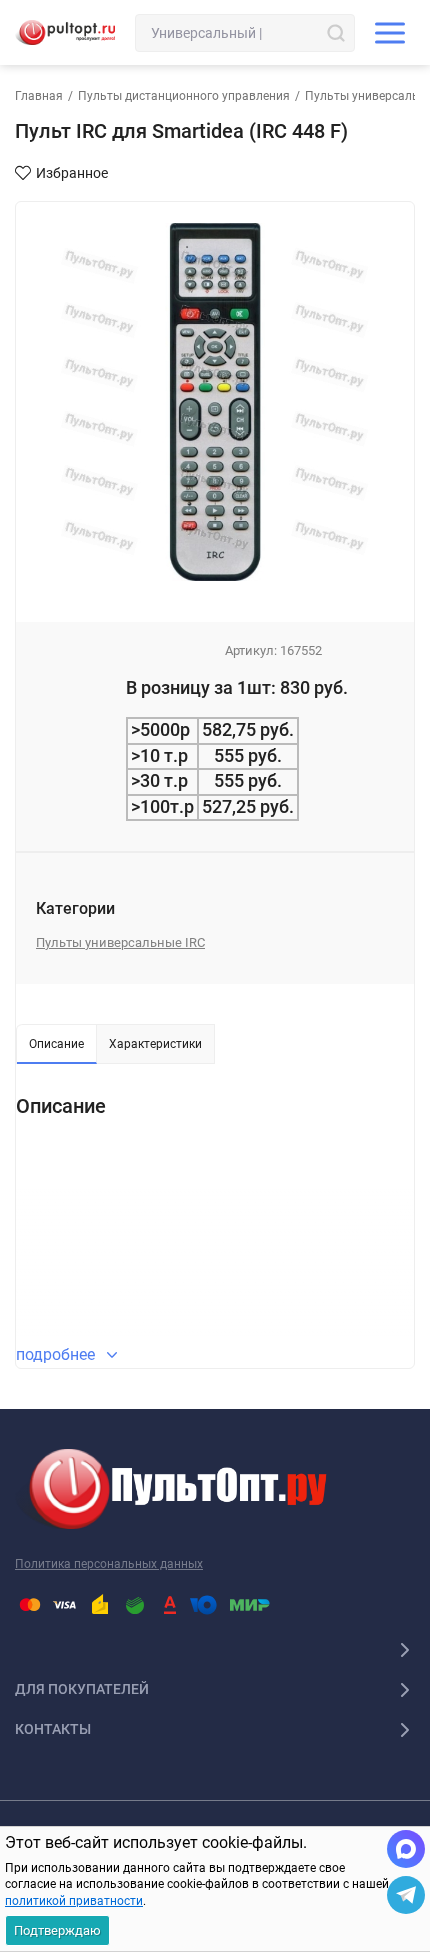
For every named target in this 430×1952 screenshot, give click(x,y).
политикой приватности (74, 1901)
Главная (39, 96)
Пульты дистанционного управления (184, 96)
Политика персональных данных (109, 1564)
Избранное (72, 173)
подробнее (57, 1354)
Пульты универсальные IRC (120, 942)
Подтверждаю (57, 1930)
